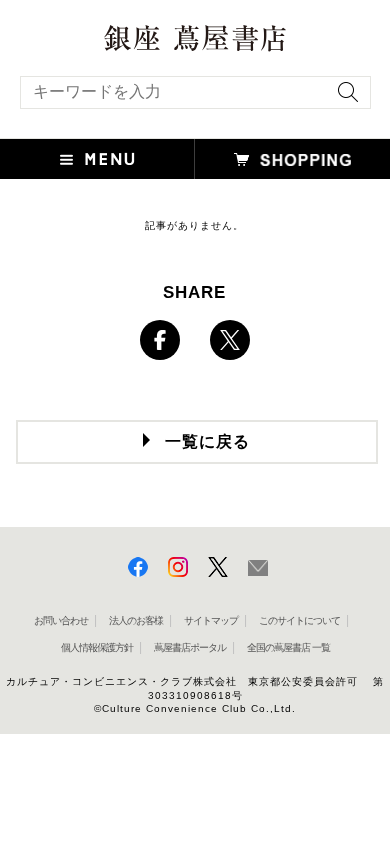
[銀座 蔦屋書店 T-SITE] (195, 31)
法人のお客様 (136, 620)
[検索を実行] (343, 98)
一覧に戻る (207, 441)
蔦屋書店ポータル (190, 647)
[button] (97, 159)
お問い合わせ (61, 620)
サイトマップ (211, 620)
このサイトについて (299, 620)
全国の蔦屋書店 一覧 (288, 647)
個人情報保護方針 (97, 647)
